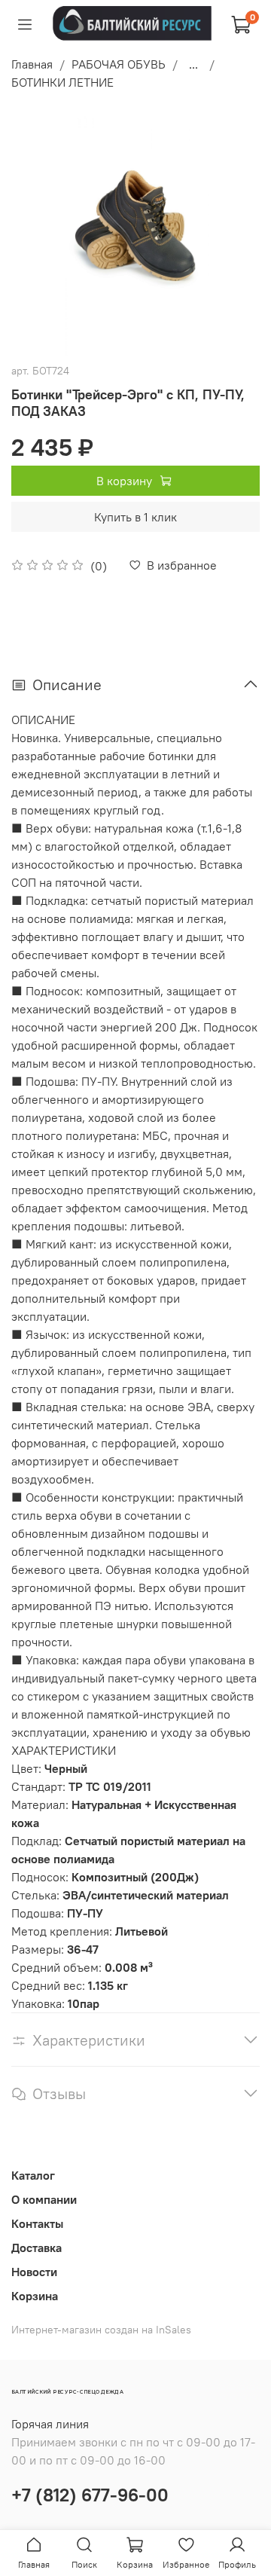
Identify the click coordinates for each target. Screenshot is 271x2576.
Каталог (33, 2175)
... (193, 64)
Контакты (37, 2223)
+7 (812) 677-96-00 (90, 2495)
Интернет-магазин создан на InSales (101, 2330)
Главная (32, 64)
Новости (34, 2272)
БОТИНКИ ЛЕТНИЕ (62, 82)
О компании (44, 2199)
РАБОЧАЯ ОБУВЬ (119, 64)
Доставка (37, 2248)
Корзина (35, 2296)
